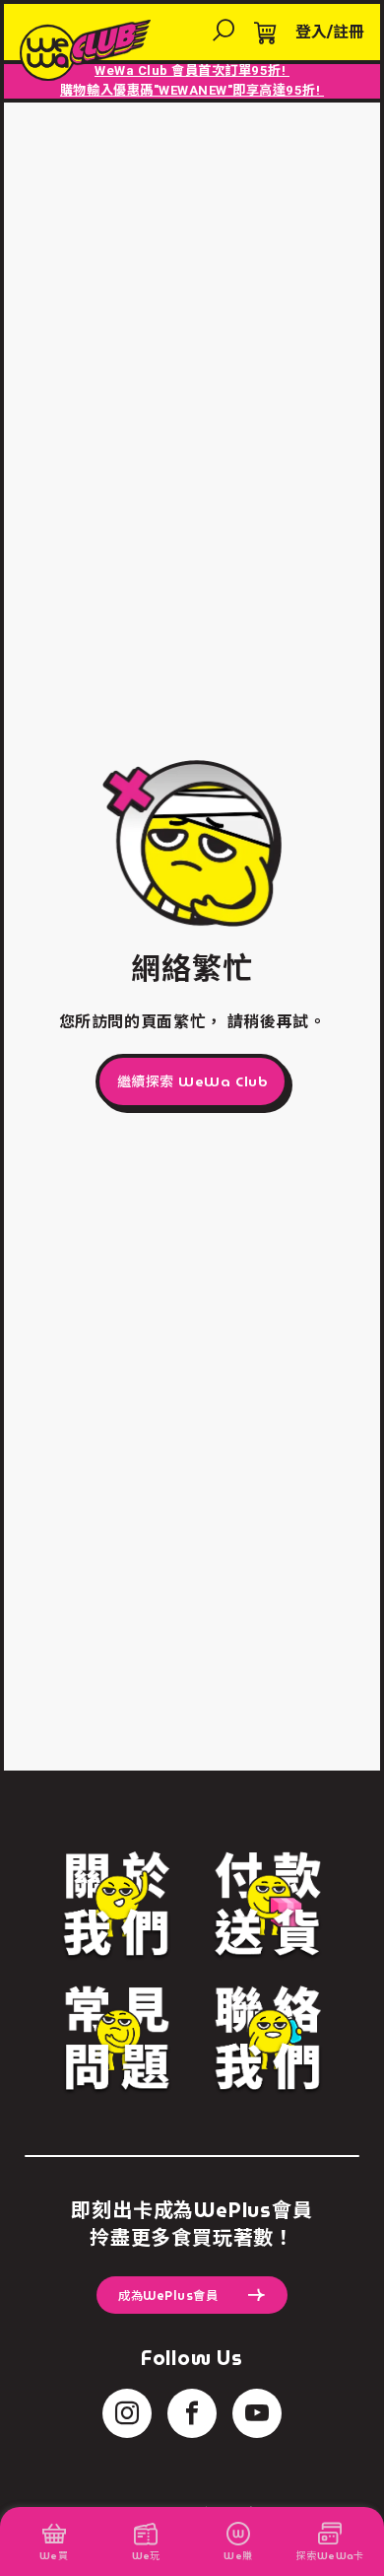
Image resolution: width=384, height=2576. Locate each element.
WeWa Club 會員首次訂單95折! (192, 70)
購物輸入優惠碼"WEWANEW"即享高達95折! (192, 90)
